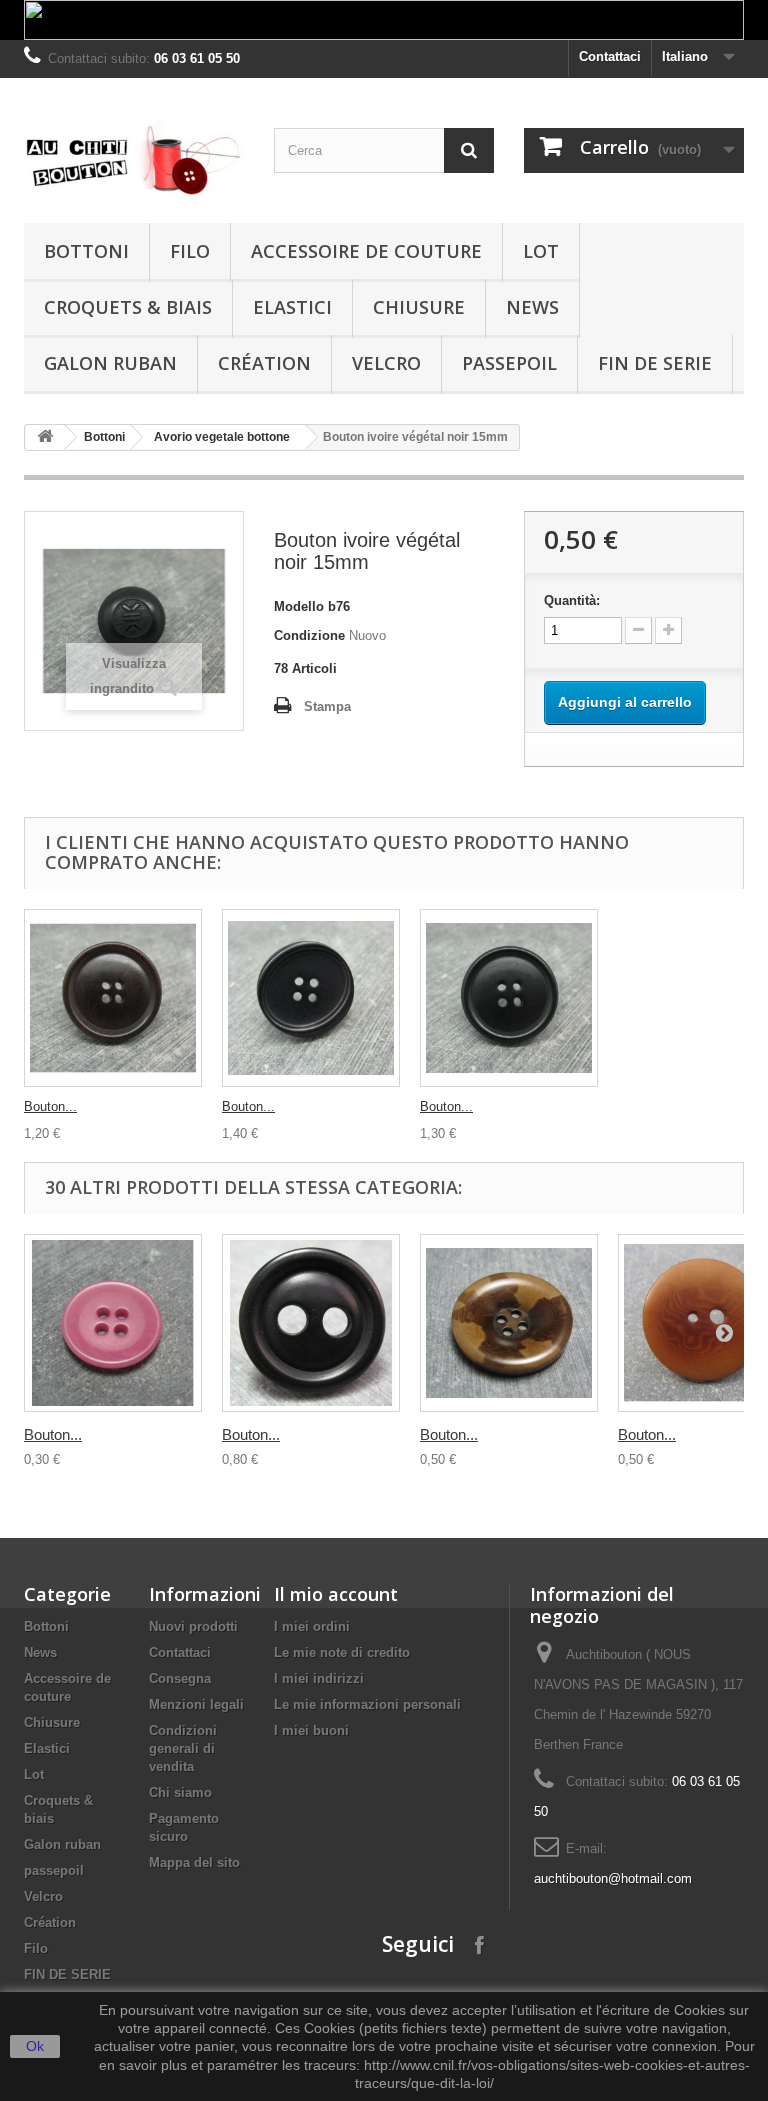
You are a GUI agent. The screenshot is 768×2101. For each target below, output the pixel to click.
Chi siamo (180, 1792)
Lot (541, 251)
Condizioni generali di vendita (183, 1748)
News (532, 307)
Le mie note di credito (342, 1652)
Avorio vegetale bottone (222, 437)
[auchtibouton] (134, 158)
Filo (190, 251)
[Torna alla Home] (45, 437)
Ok (35, 2046)
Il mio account (336, 1594)
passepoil (509, 363)
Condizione (309, 635)
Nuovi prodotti (193, 1626)
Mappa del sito (194, 1862)
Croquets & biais (128, 307)
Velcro (386, 363)
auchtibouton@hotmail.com (613, 1878)
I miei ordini (312, 1626)
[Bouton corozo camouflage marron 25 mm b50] (509, 1323)
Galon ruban (110, 363)
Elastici (292, 307)
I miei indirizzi (319, 1678)
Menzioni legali (196, 1704)
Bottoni (86, 251)
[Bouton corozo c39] (113, 1323)
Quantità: (572, 600)
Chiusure (419, 307)
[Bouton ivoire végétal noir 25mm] (509, 998)
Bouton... (50, 1106)
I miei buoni (311, 1730)
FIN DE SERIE (655, 363)
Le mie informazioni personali (367, 1704)
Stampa (327, 706)
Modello (299, 606)
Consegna (180, 1678)
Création (264, 363)
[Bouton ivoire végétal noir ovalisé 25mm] (311, 998)
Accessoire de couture (366, 251)
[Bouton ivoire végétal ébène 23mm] (113, 998)
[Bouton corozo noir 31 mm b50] (311, 1323)
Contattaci (610, 56)
